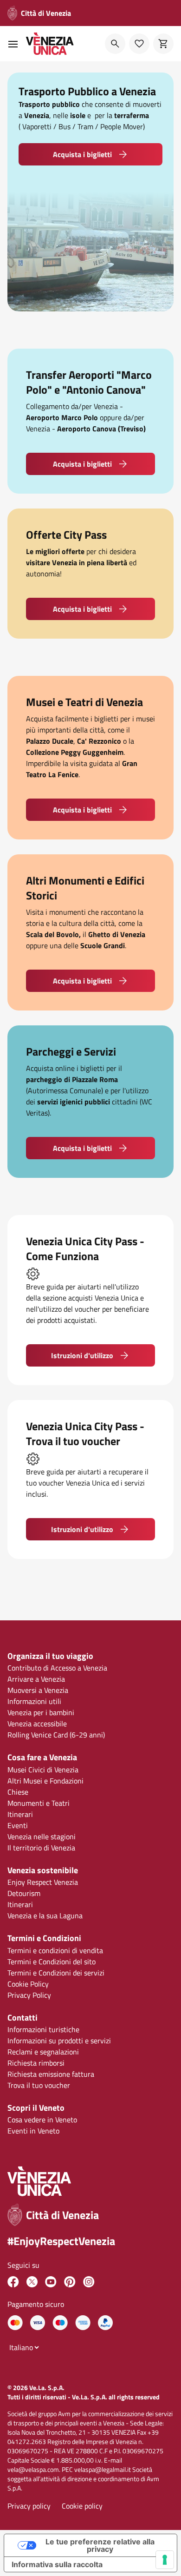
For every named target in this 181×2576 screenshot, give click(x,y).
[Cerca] (115, 44)
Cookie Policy (28, 1984)
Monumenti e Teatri (39, 1803)
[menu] (13, 44)
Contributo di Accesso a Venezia (57, 1668)
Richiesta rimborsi (36, 2063)
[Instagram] (89, 2282)
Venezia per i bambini (41, 1712)
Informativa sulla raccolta (57, 2564)
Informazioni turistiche (43, 2029)
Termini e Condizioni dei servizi (56, 1973)
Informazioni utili (34, 1701)
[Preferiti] (139, 44)
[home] (50, 44)
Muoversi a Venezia (38, 1690)
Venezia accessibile (37, 1724)
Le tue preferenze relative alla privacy (100, 2545)
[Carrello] (163, 44)
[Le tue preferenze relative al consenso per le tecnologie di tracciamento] (165, 2560)
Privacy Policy (29, 1995)
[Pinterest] (70, 2282)
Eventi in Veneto (33, 2131)
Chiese (18, 1792)
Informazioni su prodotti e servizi (59, 2041)
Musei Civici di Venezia (43, 1770)
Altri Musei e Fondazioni (45, 1781)
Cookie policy (82, 2506)
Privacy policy (29, 2506)
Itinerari (20, 1814)
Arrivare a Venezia (36, 1679)
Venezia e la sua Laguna (45, 1915)
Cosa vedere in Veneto (42, 2120)
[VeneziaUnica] (13, 2282)
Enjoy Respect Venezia (43, 1882)
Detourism (24, 1893)
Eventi (18, 1825)
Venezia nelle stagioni (42, 1836)
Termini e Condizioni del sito (52, 1962)
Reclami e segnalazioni (43, 2052)
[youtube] (51, 2282)
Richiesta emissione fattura (51, 2074)
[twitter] (32, 2282)
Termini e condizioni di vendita (55, 1950)
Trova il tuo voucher (39, 2085)
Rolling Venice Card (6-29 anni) (56, 1735)
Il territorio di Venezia (41, 1848)
